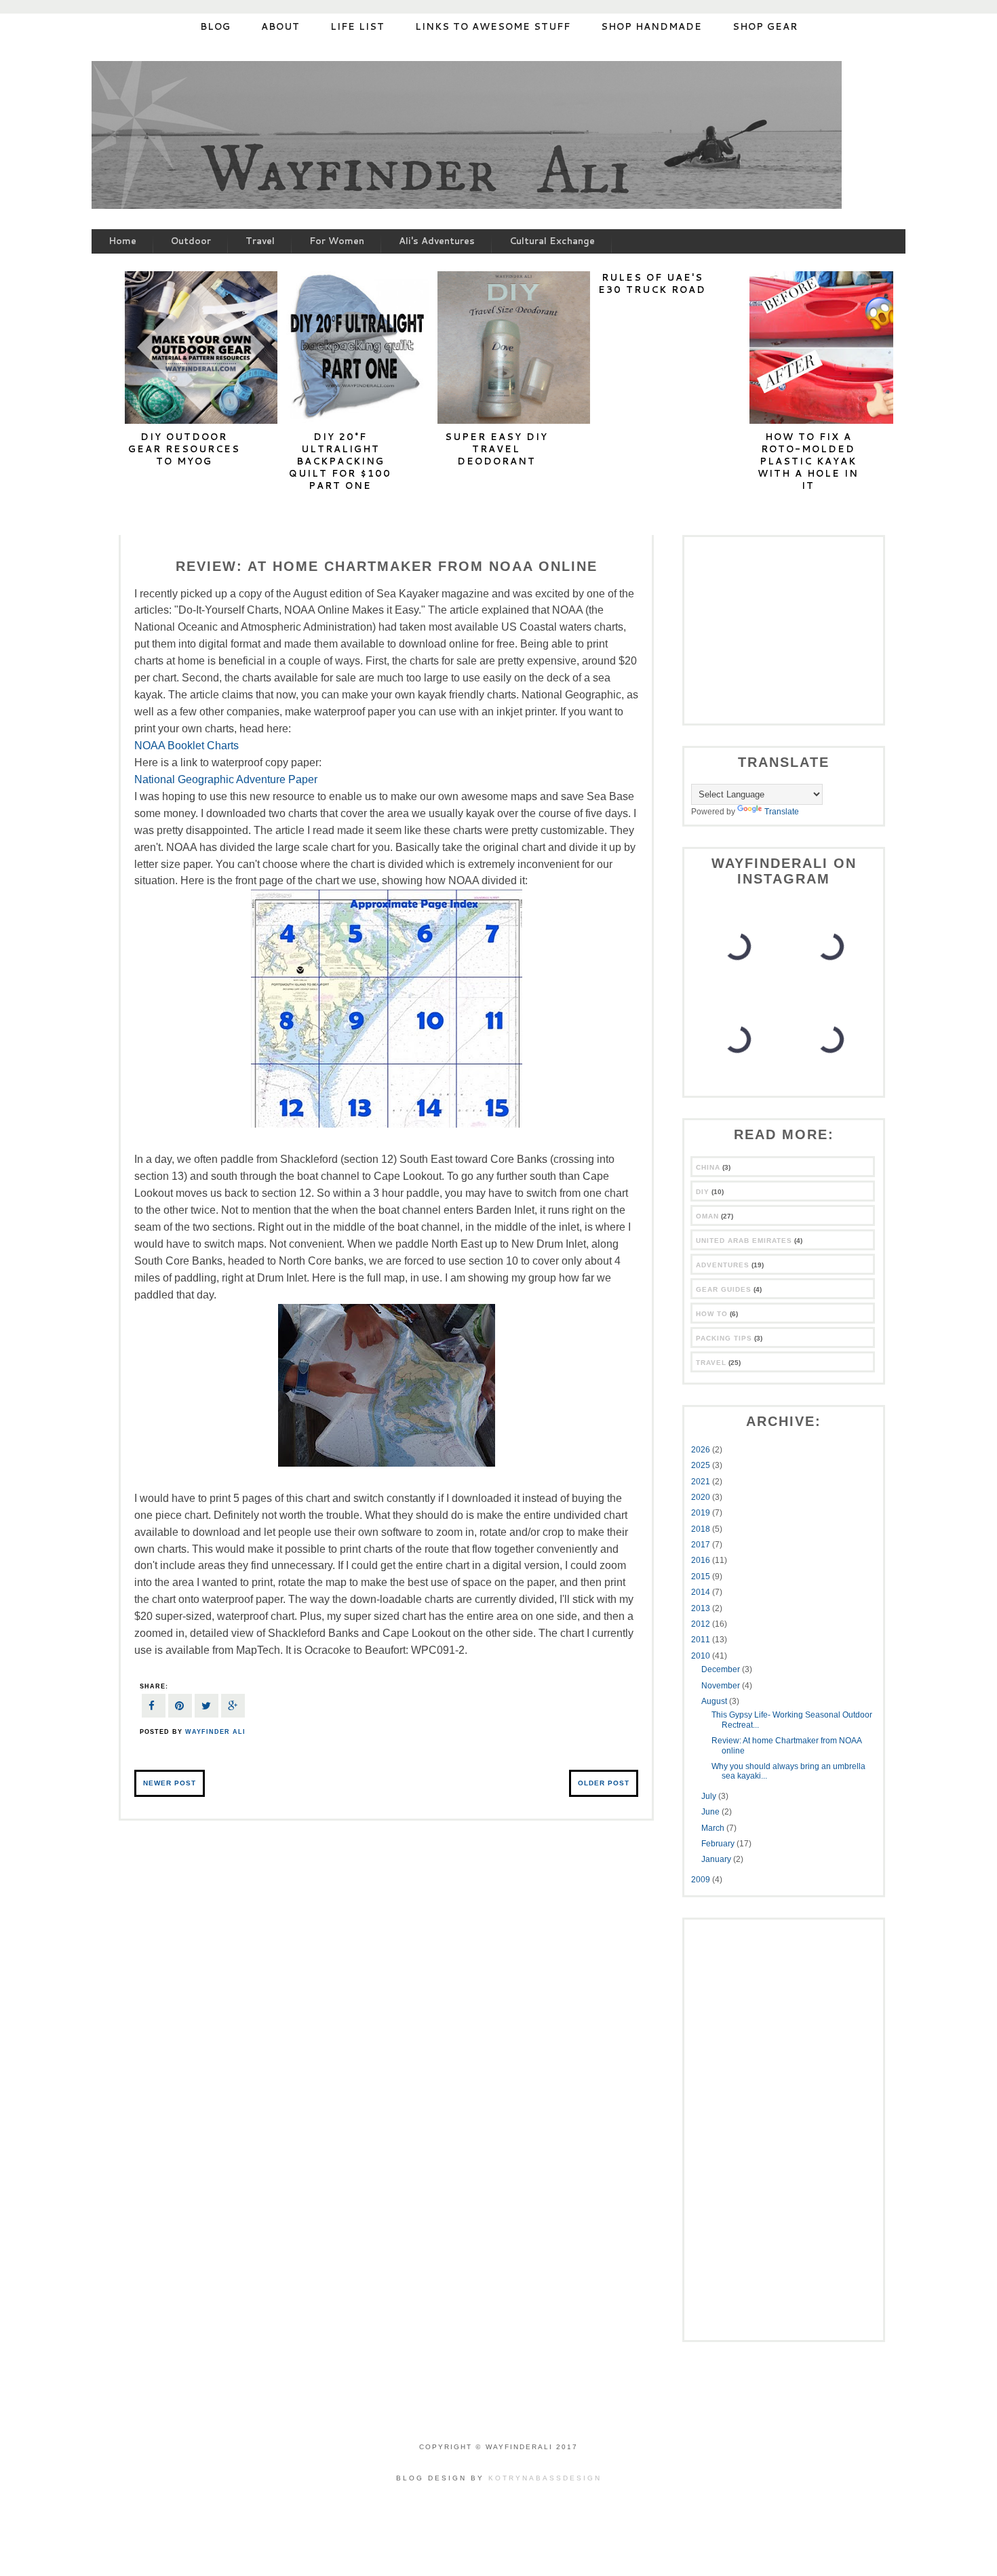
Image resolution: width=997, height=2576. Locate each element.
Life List (357, 26)
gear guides (724, 1289)
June (711, 1812)
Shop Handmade (651, 26)
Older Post (604, 1783)
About (280, 26)
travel (711, 1363)
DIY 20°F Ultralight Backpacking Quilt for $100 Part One (340, 461)
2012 (702, 1624)
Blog (215, 26)
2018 (702, 1529)
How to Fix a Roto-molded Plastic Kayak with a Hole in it (808, 461)
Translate (782, 812)
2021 (702, 1482)
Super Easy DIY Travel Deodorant (496, 449)
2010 (702, 1656)
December (722, 1669)
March (714, 1828)
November (722, 1686)
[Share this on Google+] (233, 1708)
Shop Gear (765, 26)
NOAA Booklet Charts (187, 746)
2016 (702, 1560)
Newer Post (170, 1783)
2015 (702, 1577)
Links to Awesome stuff (493, 26)
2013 (702, 1608)
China (708, 1167)
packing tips (724, 1338)
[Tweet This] (207, 1708)
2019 (702, 1513)
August (715, 1701)
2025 (702, 1465)
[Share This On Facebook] (154, 1708)
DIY (703, 1192)
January (717, 1859)
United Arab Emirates (744, 1241)
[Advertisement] (776, 629)
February (719, 1844)
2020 (702, 1497)
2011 (702, 1640)
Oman (707, 1216)
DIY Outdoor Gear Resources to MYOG (184, 449)
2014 (702, 1592)
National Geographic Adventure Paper (226, 779)
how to (712, 1314)
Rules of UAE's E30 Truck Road (652, 283)
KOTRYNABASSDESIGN (545, 2478)
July (710, 1796)
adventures (723, 1265)
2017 (702, 1545)
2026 (702, 1450)
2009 (702, 1880)
